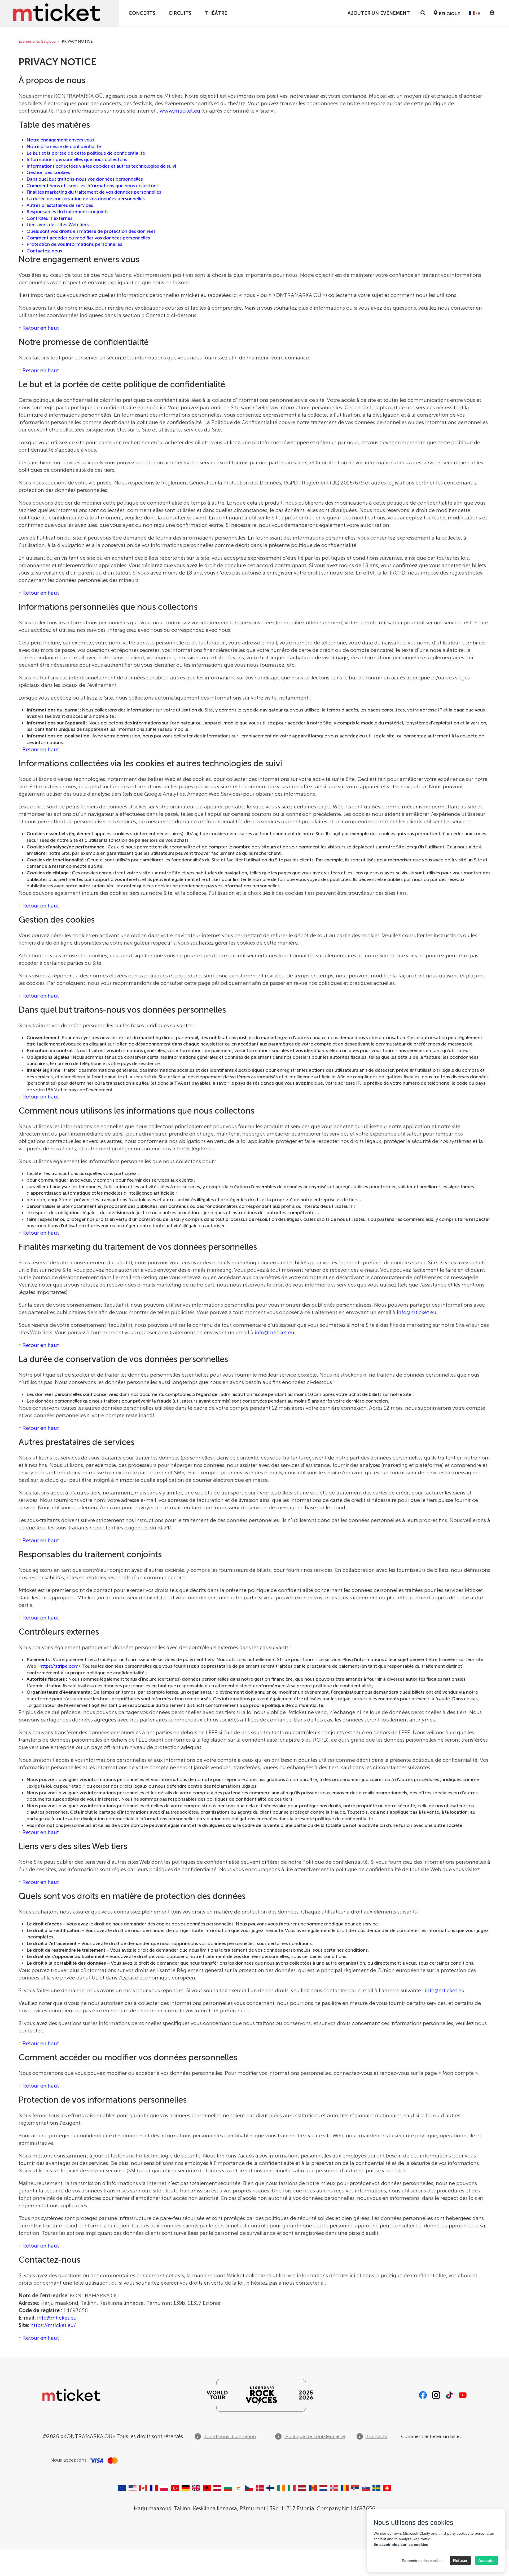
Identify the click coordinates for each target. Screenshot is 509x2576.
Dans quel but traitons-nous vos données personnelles (85, 179)
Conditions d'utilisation (230, 2436)
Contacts (376, 2436)
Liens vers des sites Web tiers (58, 225)
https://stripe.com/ (60, 1666)
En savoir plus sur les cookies (401, 2544)
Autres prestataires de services (60, 205)
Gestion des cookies (48, 172)
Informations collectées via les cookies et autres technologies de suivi (101, 166)
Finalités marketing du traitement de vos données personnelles (94, 192)
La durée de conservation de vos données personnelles (86, 199)
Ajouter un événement (379, 13)
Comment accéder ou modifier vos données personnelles (88, 238)
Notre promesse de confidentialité (64, 146)
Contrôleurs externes (49, 218)
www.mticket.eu (180, 111)
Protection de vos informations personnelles (74, 244)
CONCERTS (142, 13)
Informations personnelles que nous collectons (77, 159)
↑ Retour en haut (39, 328)
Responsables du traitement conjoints (67, 212)
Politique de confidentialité (315, 2436)
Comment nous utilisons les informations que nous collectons (93, 186)
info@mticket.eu (417, 1312)
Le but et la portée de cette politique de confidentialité (86, 153)
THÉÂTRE (216, 13)
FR (477, 13)
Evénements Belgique (37, 41)
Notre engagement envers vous (60, 140)
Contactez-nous (44, 251)
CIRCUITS (180, 13)
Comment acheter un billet (431, 2436)
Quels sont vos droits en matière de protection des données (91, 231)
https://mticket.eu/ (53, 2325)
